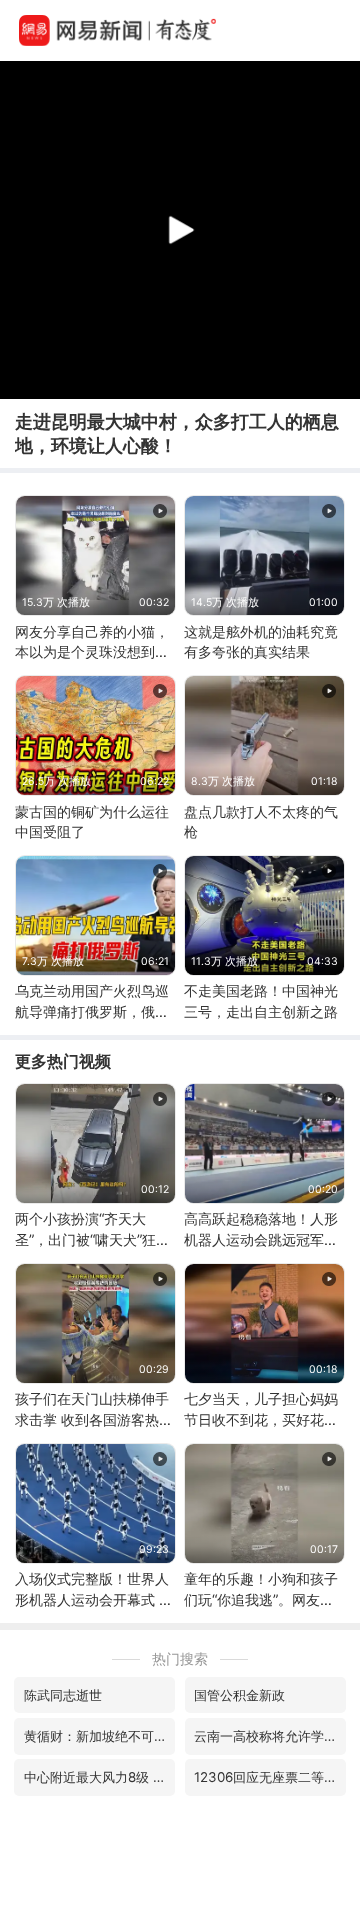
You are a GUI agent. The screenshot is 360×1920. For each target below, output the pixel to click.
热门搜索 (180, 1658)
